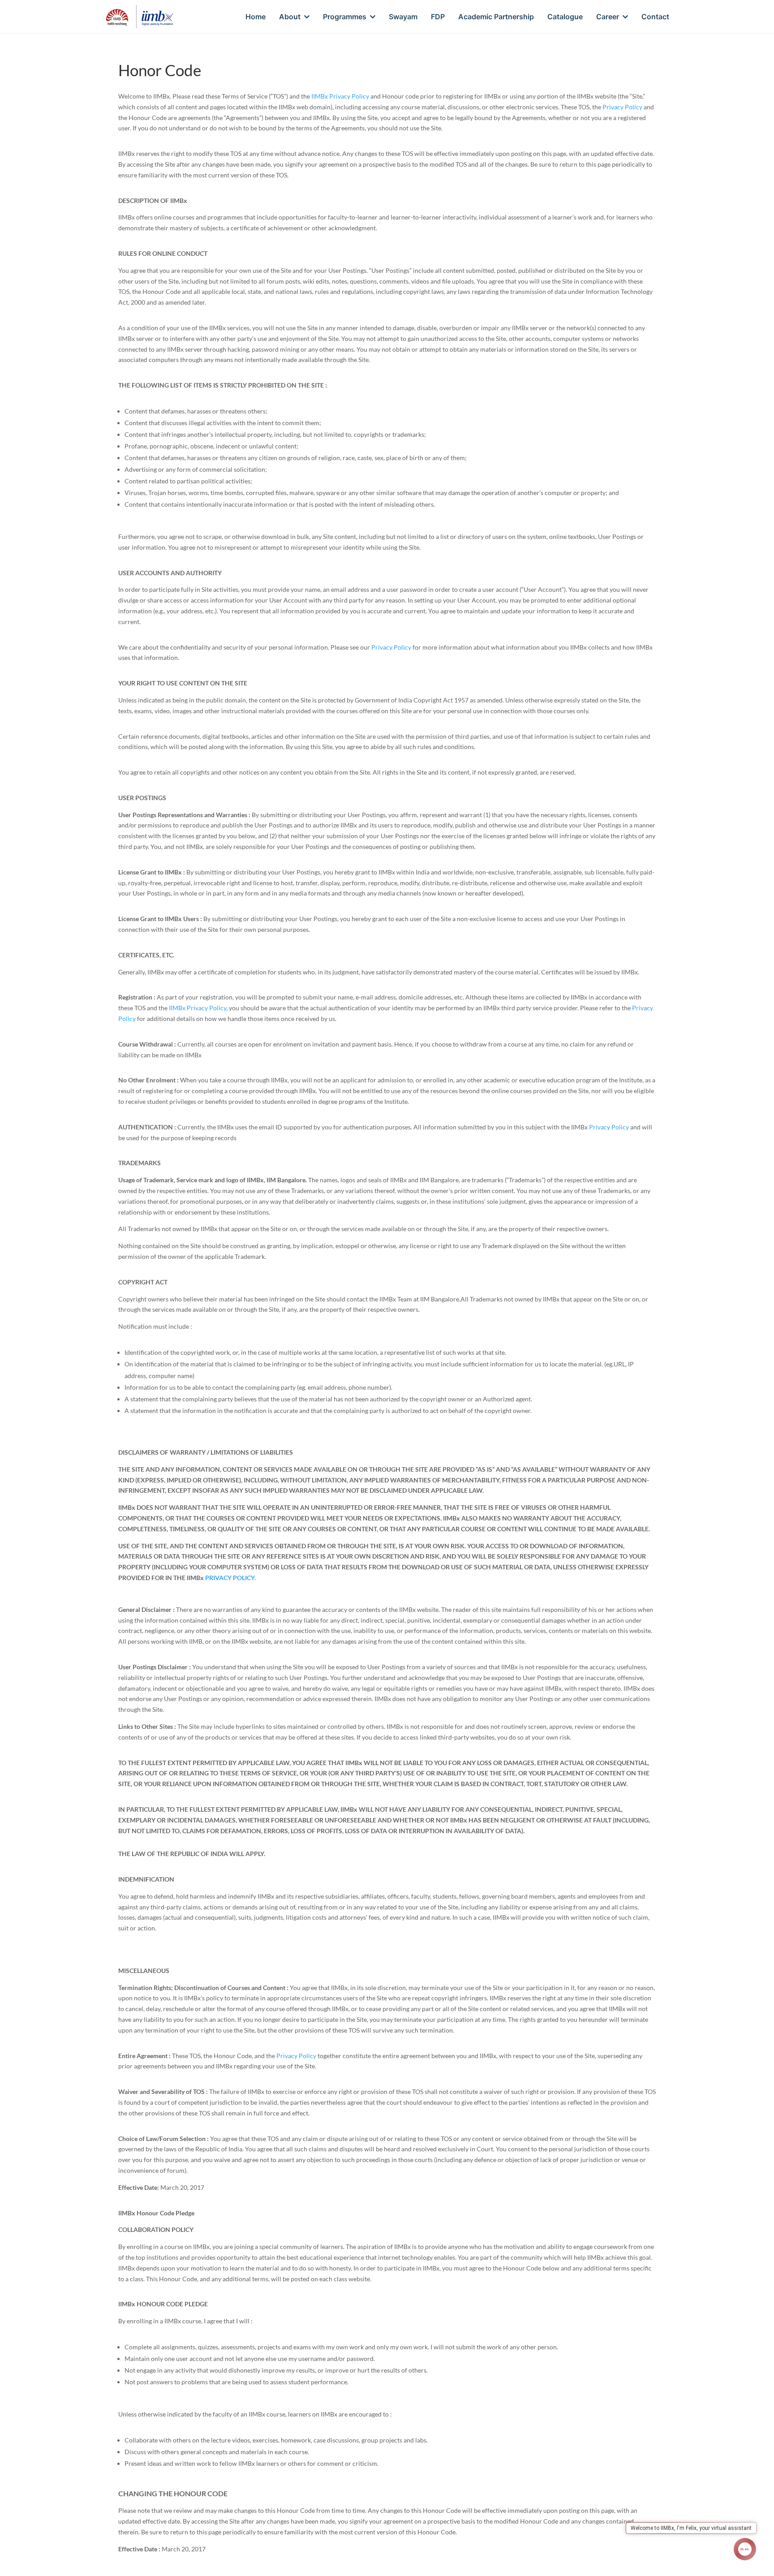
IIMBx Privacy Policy (340, 96)
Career (608, 17)
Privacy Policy (622, 107)
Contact (655, 17)
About (290, 17)
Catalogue (565, 17)
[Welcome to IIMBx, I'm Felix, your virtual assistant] (745, 2549)
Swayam (403, 17)
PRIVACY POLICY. (230, 1578)
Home (256, 17)
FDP (438, 17)
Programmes (345, 17)
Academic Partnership (496, 17)
